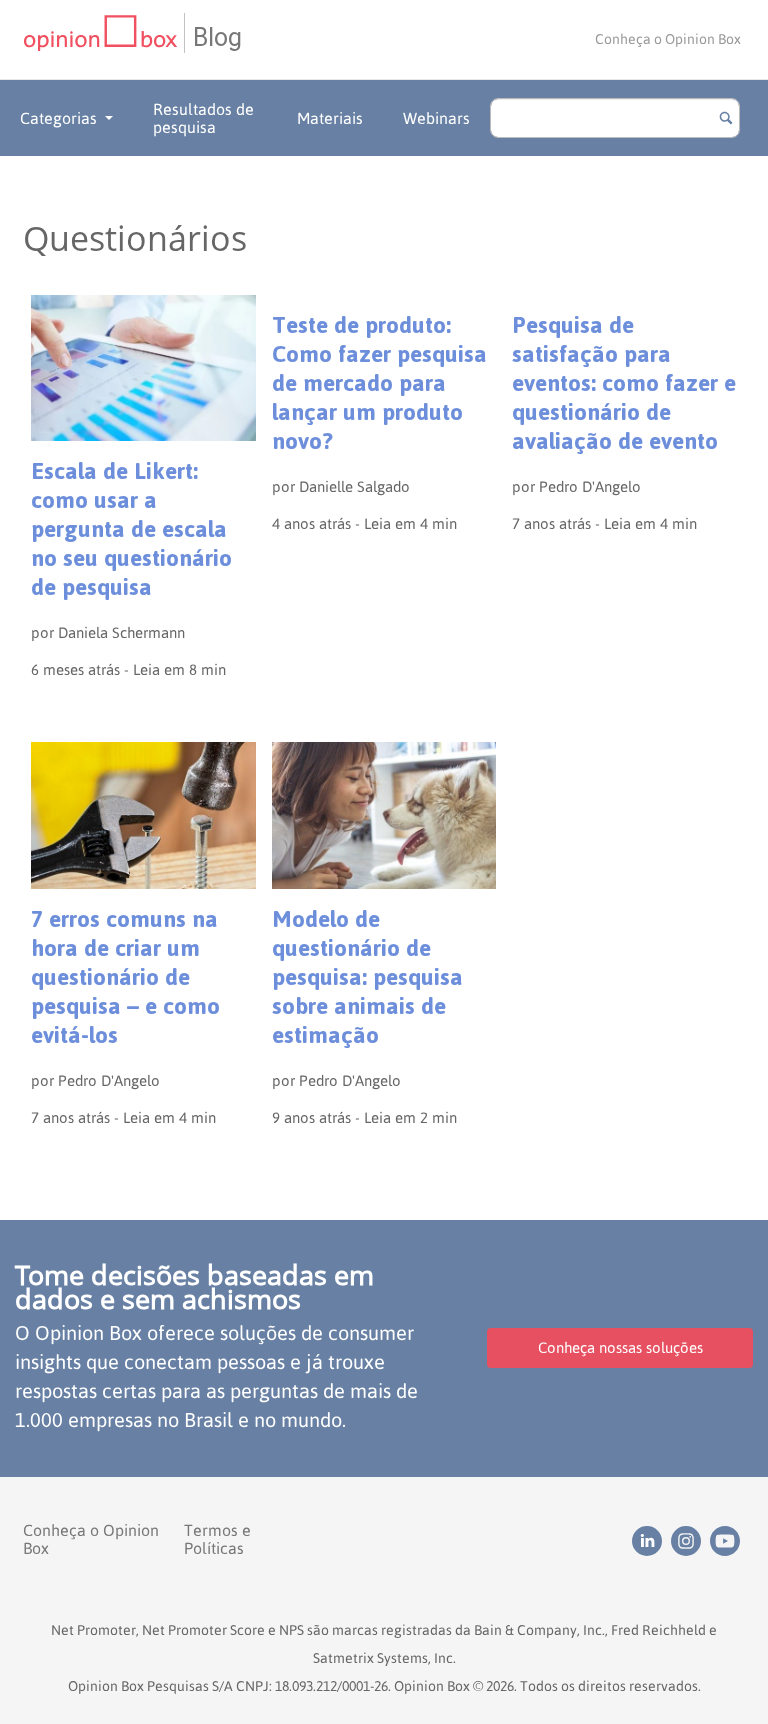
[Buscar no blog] (726, 118)
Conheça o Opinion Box (668, 39)
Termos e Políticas (217, 1539)
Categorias (58, 118)
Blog (217, 37)
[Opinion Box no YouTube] (727, 1539)
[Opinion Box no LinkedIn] (651, 1539)
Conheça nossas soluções (620, 1347)
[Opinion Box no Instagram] (690, 1539)
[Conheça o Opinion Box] (103, 39)
